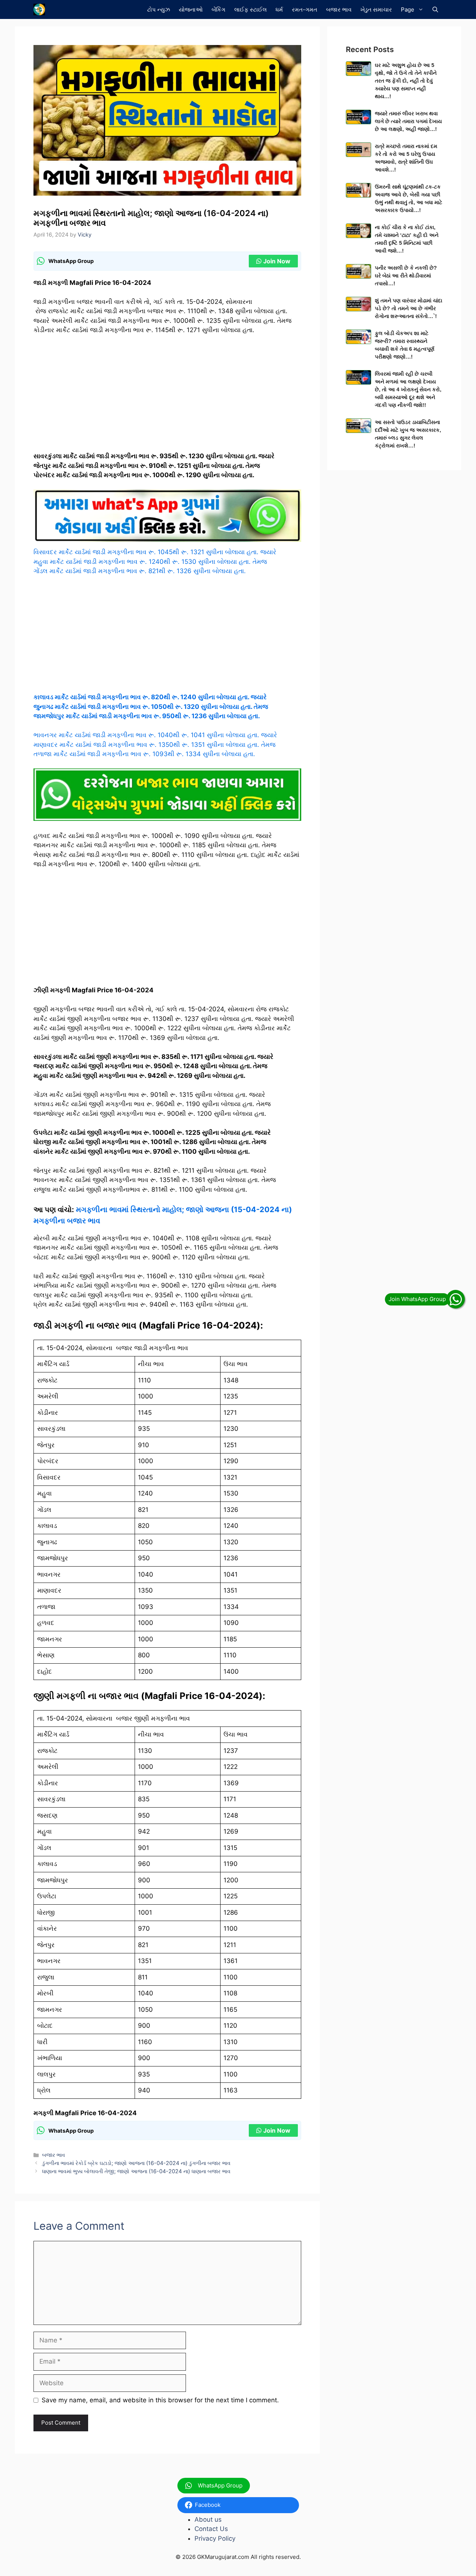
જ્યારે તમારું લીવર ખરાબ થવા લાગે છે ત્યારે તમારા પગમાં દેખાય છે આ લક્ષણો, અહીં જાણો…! (408, 121)
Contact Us (211, 2529)
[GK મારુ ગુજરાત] (39, 9)
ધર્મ (279, 9)
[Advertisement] (167, 396)
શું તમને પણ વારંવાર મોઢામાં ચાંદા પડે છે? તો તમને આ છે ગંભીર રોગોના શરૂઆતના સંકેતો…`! (409, 308)
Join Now (277, 261)
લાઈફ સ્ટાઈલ (250, 9)
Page (408, 9)
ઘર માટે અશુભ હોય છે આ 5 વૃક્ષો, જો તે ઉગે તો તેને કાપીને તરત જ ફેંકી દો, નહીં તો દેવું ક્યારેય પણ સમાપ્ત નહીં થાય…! (406, 81)
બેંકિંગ (218, 9)
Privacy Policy (215, 2538)
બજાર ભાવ (339, 9)
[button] (435, 9)
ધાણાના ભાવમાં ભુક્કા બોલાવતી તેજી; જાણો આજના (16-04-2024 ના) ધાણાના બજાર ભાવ (136, 2171)
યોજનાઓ (191, 9)
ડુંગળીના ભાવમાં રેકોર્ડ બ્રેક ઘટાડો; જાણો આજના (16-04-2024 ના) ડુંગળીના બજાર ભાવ (136, 2163)
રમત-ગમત (305, 9)
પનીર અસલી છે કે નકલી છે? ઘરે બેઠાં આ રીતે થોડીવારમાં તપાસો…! (406, 276)
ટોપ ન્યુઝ (159, 9)
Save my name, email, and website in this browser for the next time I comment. (160, 2400)
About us (208, 2519)
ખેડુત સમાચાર (376, 9)
